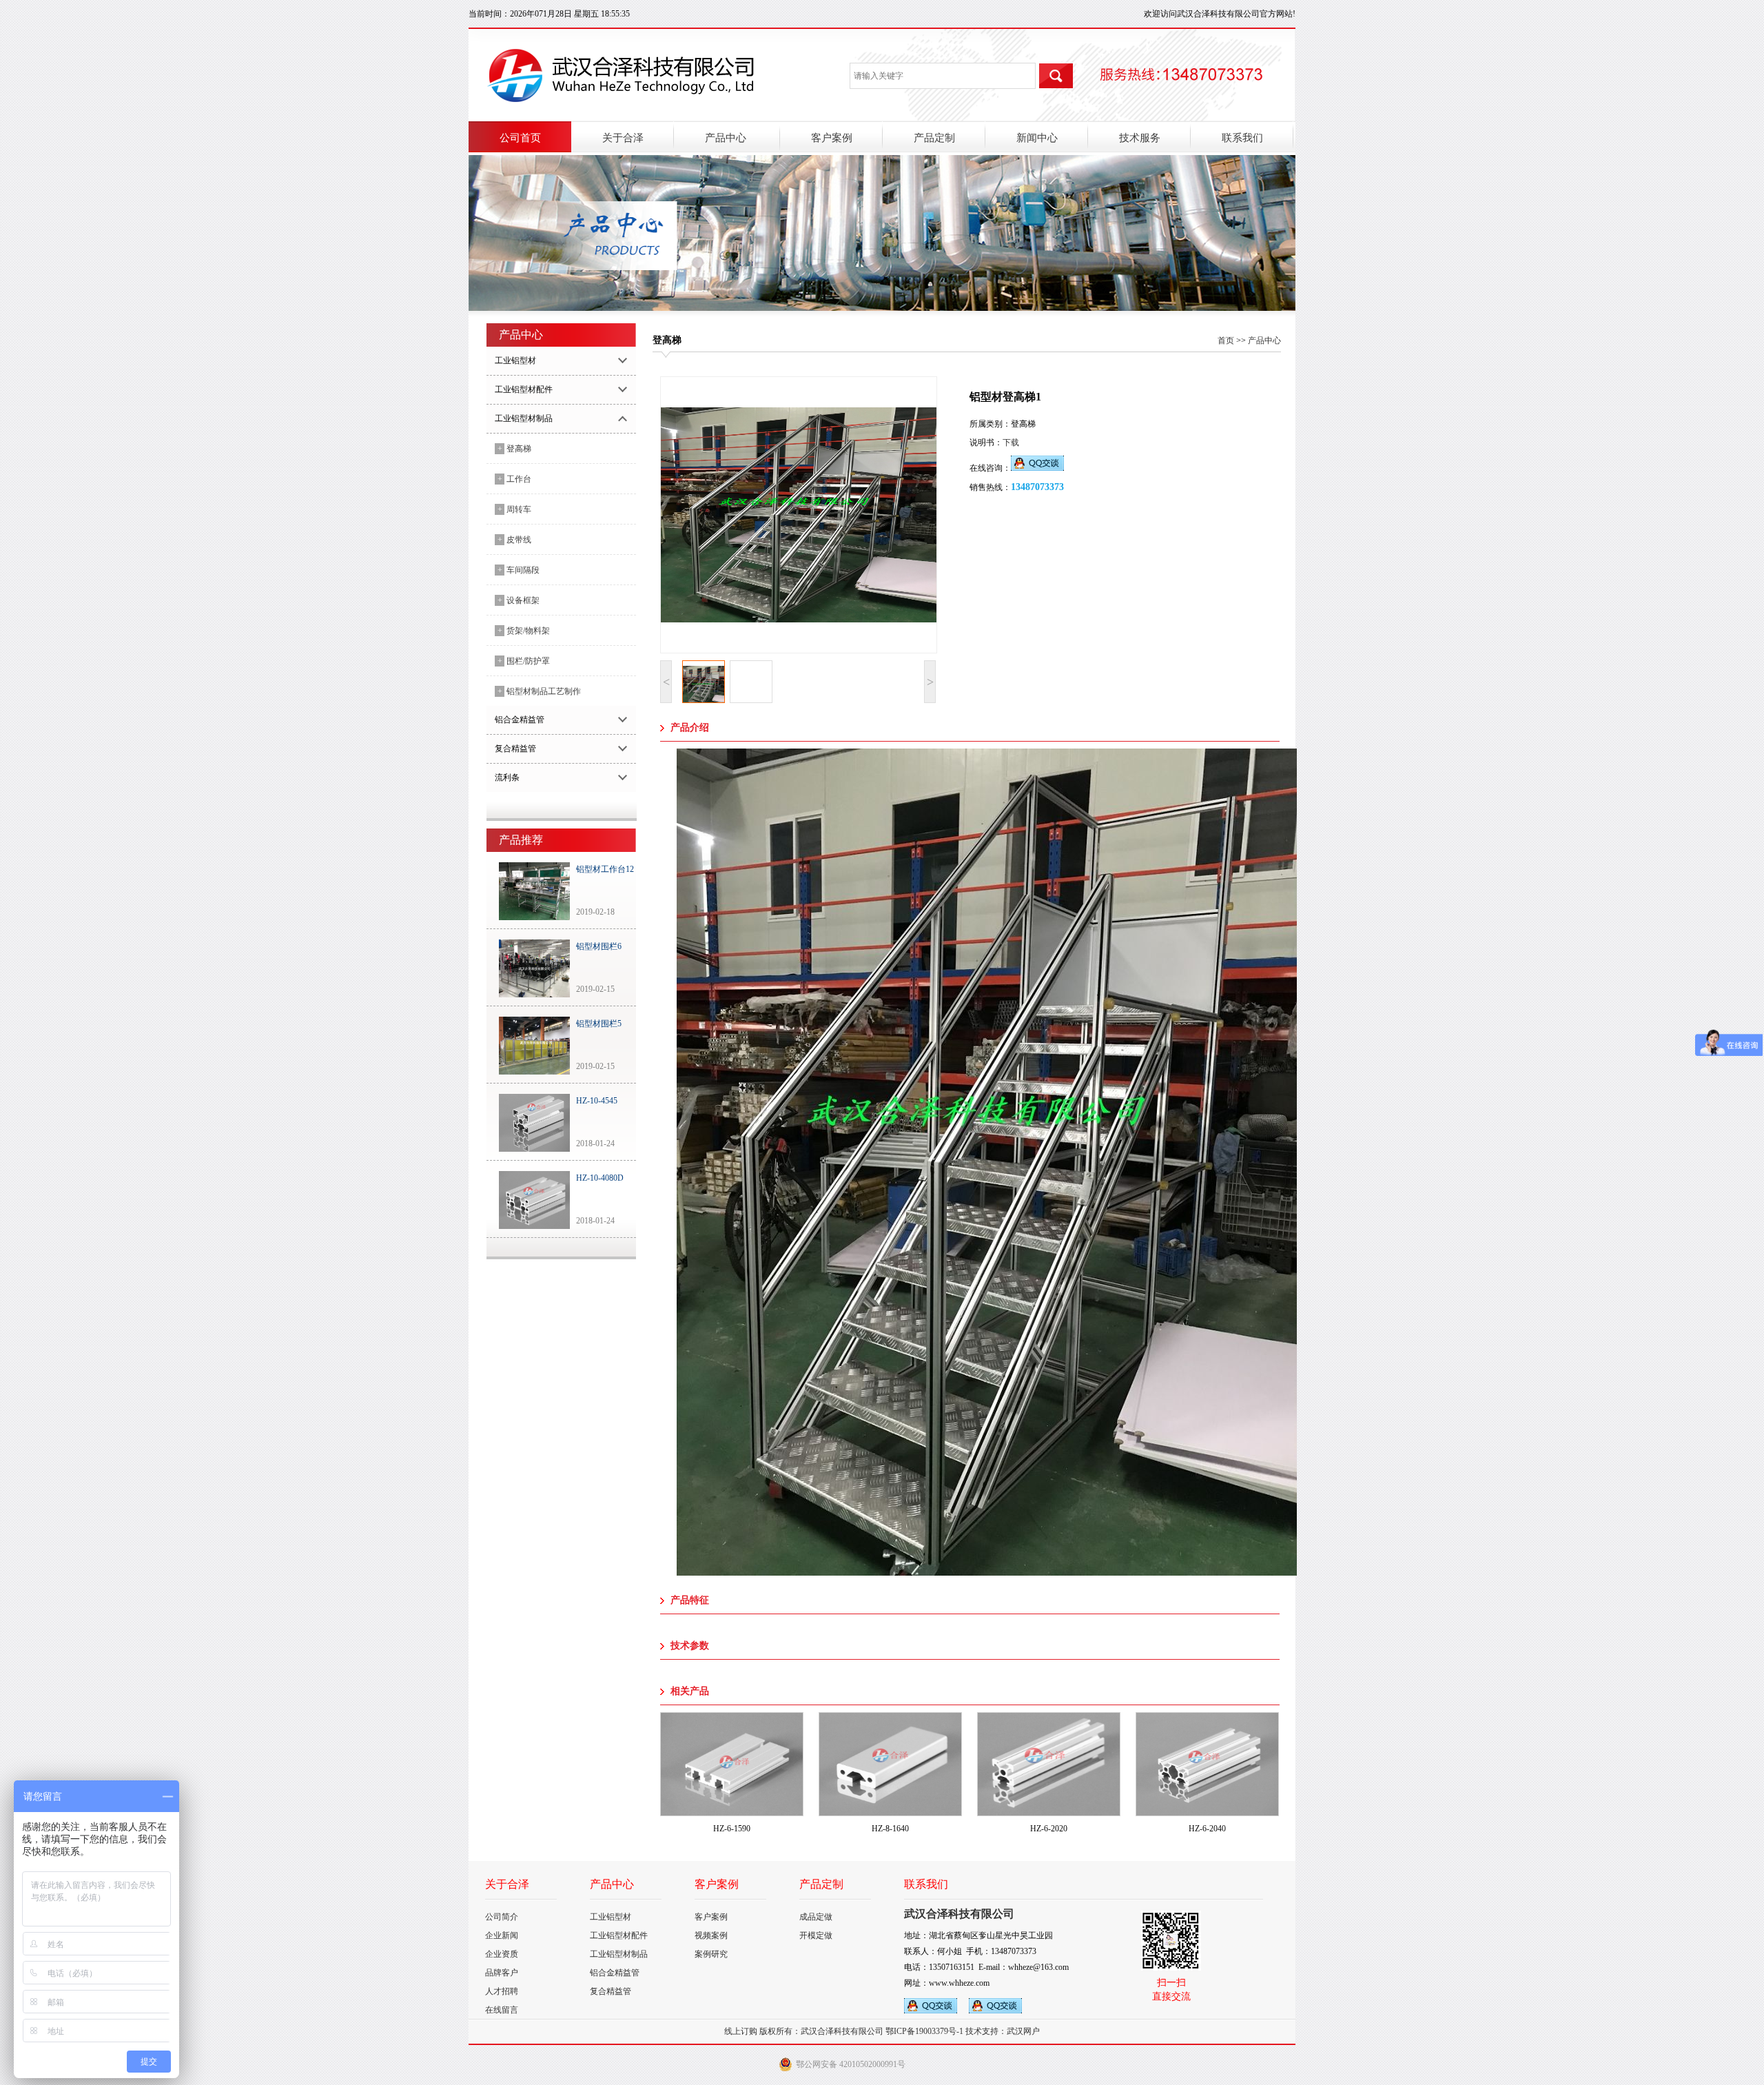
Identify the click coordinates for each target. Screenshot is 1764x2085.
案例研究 (711, 1954)
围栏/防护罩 (524, 661)
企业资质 (502, 1954)
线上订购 (741, 2031)
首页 (1226, 340)
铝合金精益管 (615, 1973)
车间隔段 (519, 570)
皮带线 (514, 540)
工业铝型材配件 (619, 1935)
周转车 (514, 509)
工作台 (514, 479)
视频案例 (711, 1935)
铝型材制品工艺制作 (539, 691)
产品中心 (1264, 340)
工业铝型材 (611, 1917)
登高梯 (514, 449)
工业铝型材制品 (619, 1954)
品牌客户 (502, 1973)
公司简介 (502, 1917)
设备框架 (519, 600)
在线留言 (502, 2010)
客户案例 (711, 1917)
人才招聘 (502, 1991)
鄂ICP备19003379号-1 (924, 2031)
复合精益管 (611, 1991)
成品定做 (816, 1917)
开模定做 (816, 1935)
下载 (1011, 443)
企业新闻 (502, 1935)
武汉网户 (1023, 2031)
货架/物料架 (524, 631)
